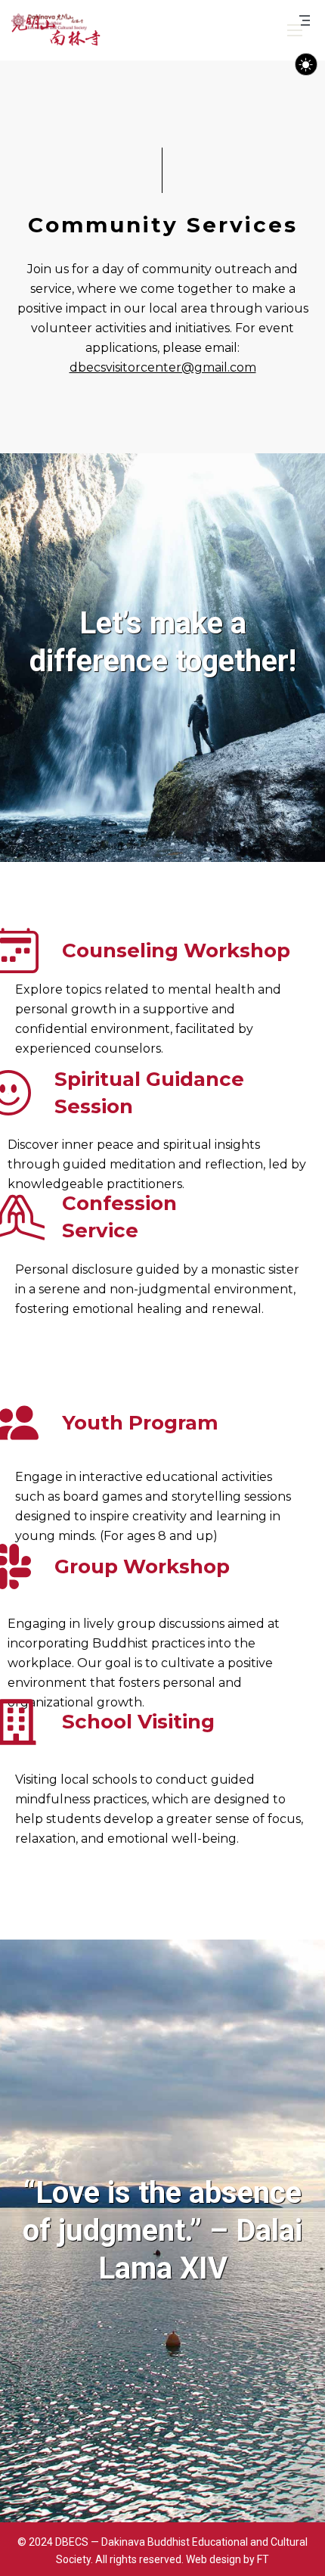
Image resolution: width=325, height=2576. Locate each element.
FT (263, 2559)
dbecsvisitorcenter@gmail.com (163, 367)
